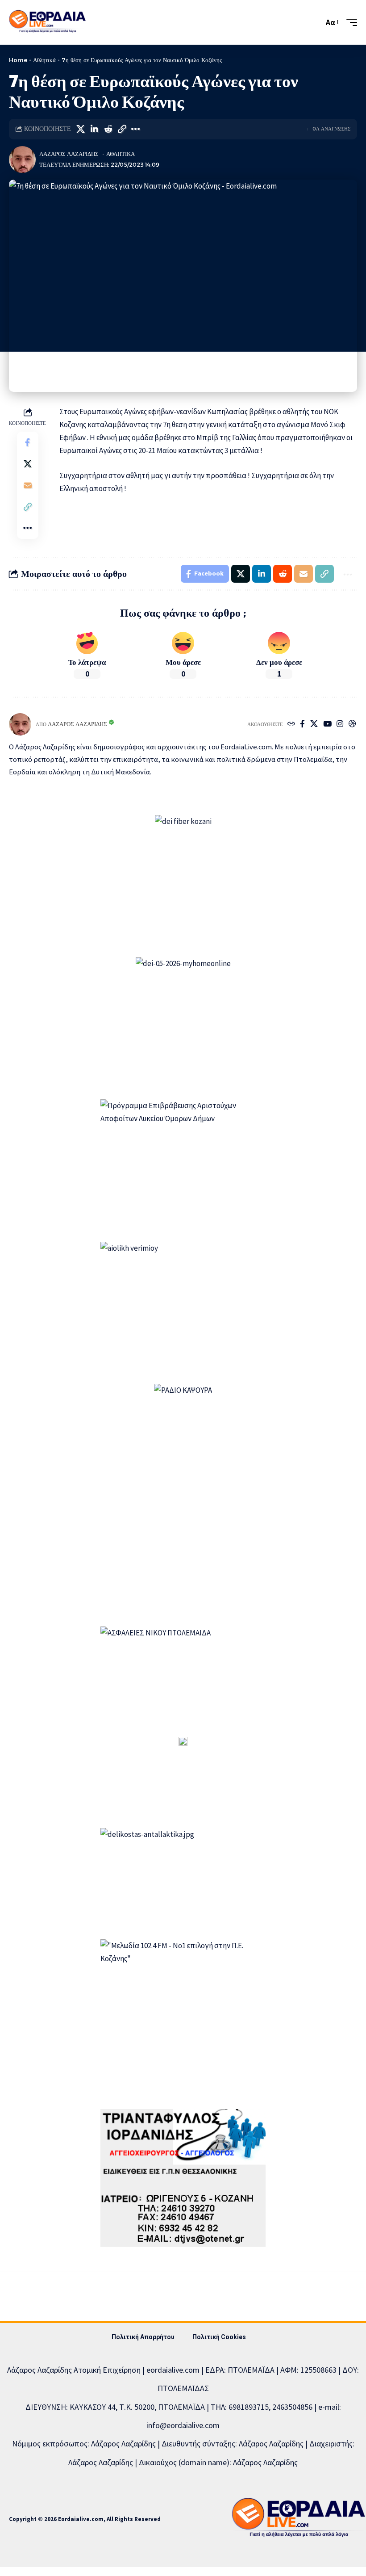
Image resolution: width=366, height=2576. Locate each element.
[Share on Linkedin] (94, 129)
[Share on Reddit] (108, 129)
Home (18, 60)
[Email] (28, 485)
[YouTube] (327, 725)
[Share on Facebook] (28, 442)
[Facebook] (302, 725)
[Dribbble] (352, 725)
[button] (315, 22)
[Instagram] (340, 725)
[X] (314, 725)
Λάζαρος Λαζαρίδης (69, 154)
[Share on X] (80, 129)
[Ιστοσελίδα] (291, 725)
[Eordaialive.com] (47, 22)
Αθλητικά (44, 60)
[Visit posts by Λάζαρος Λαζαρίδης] (22, 160)
